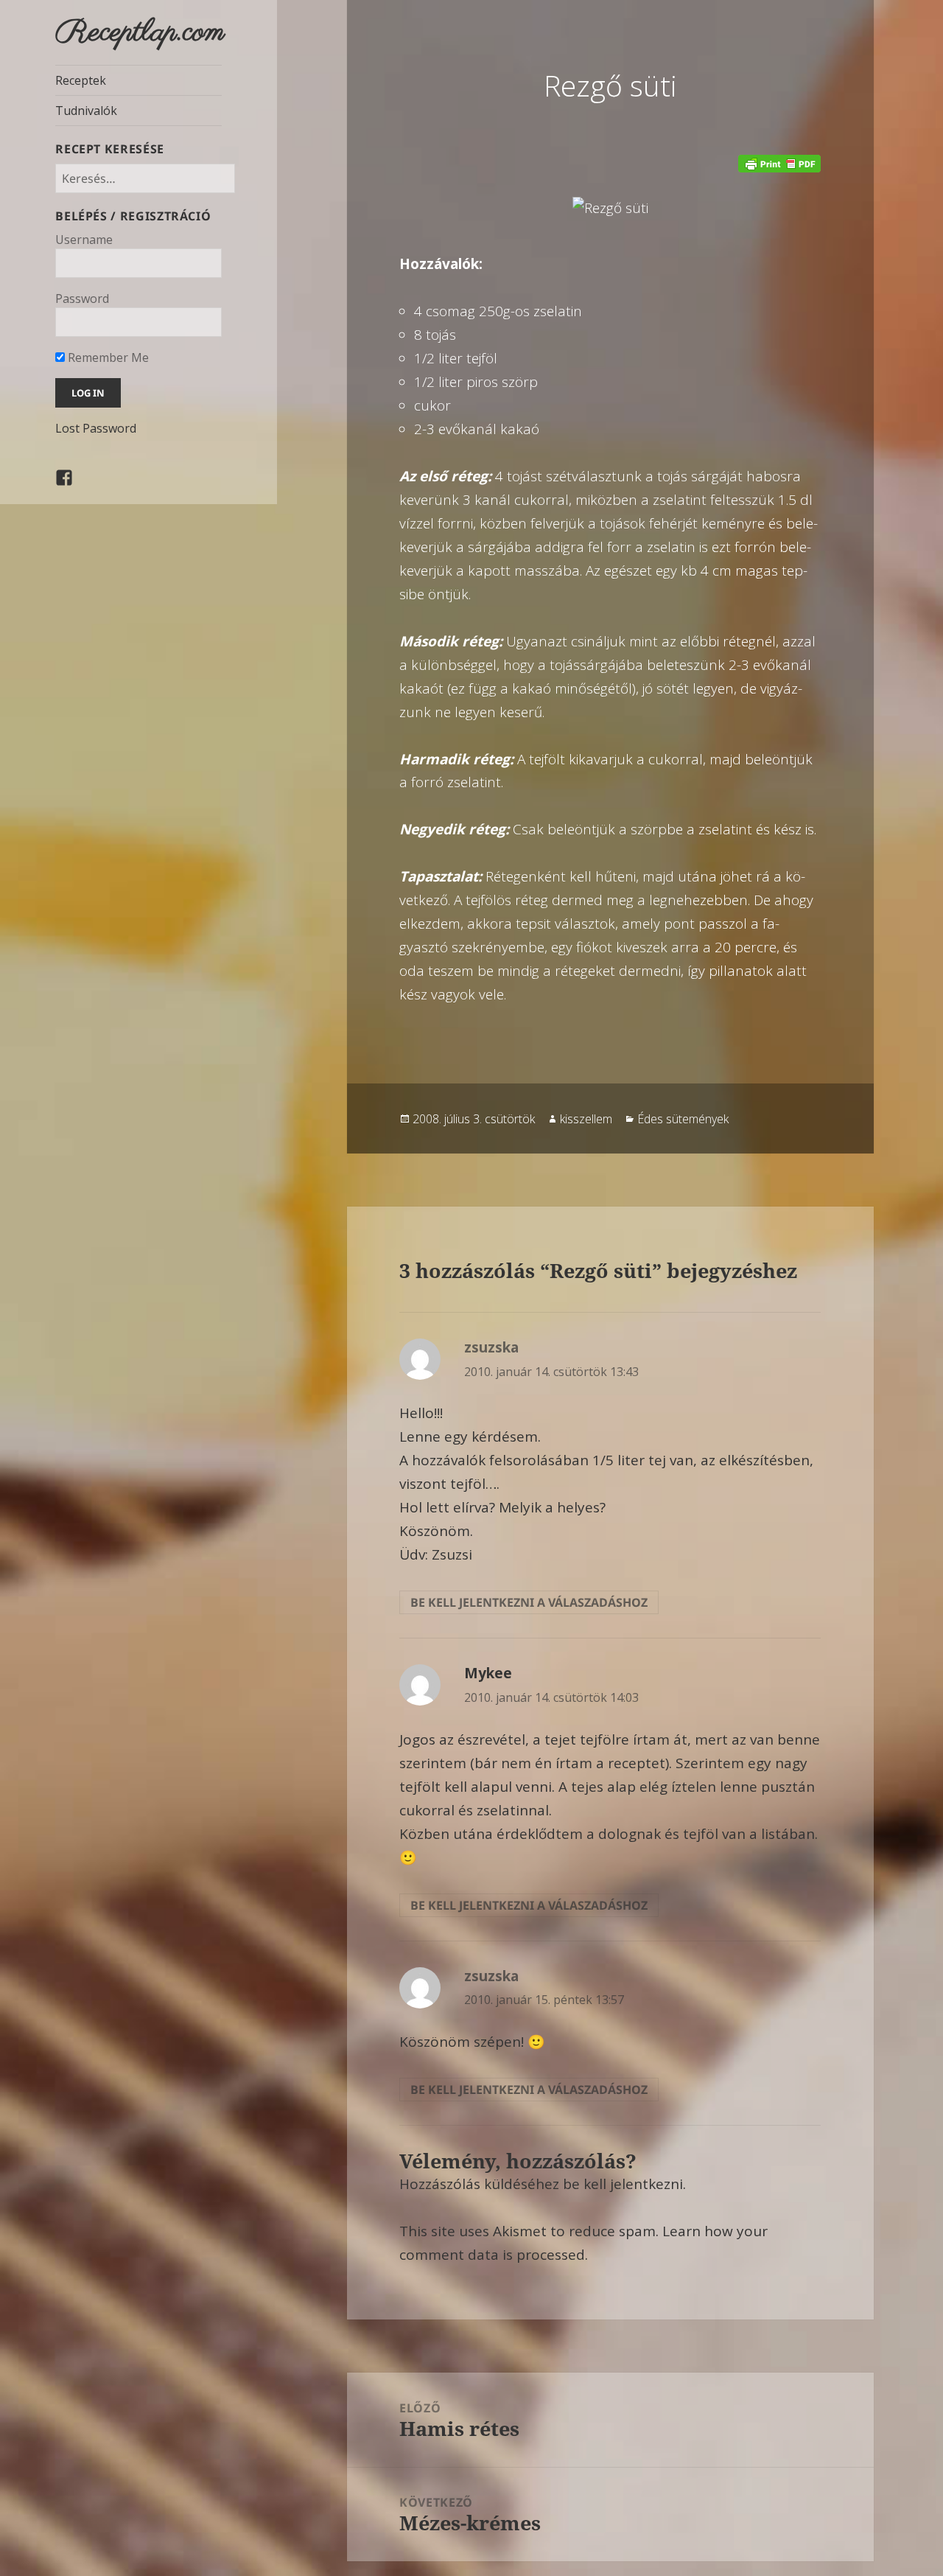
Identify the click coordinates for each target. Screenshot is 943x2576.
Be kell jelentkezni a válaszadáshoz (529, 1602)
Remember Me (107, 357)
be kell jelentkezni (623, 2184)
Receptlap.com (140, 32)
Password (82, 299)
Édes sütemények (683, 1119)
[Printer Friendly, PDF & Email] (779, 164)
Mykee (488, 1673)
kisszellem (586, 1119)
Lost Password (96, 428)
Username (84, 240)
